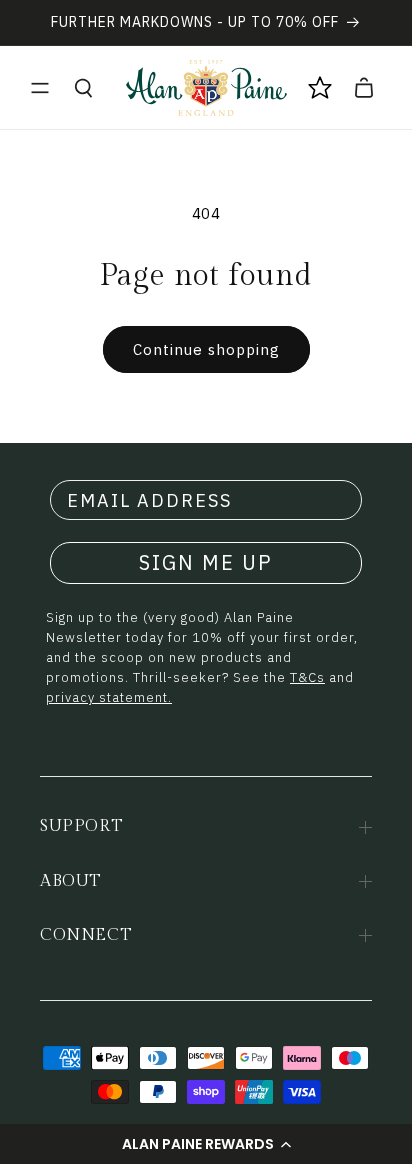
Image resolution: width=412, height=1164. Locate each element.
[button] (206, 1144)
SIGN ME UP (206, 562)
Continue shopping (206, 349)
